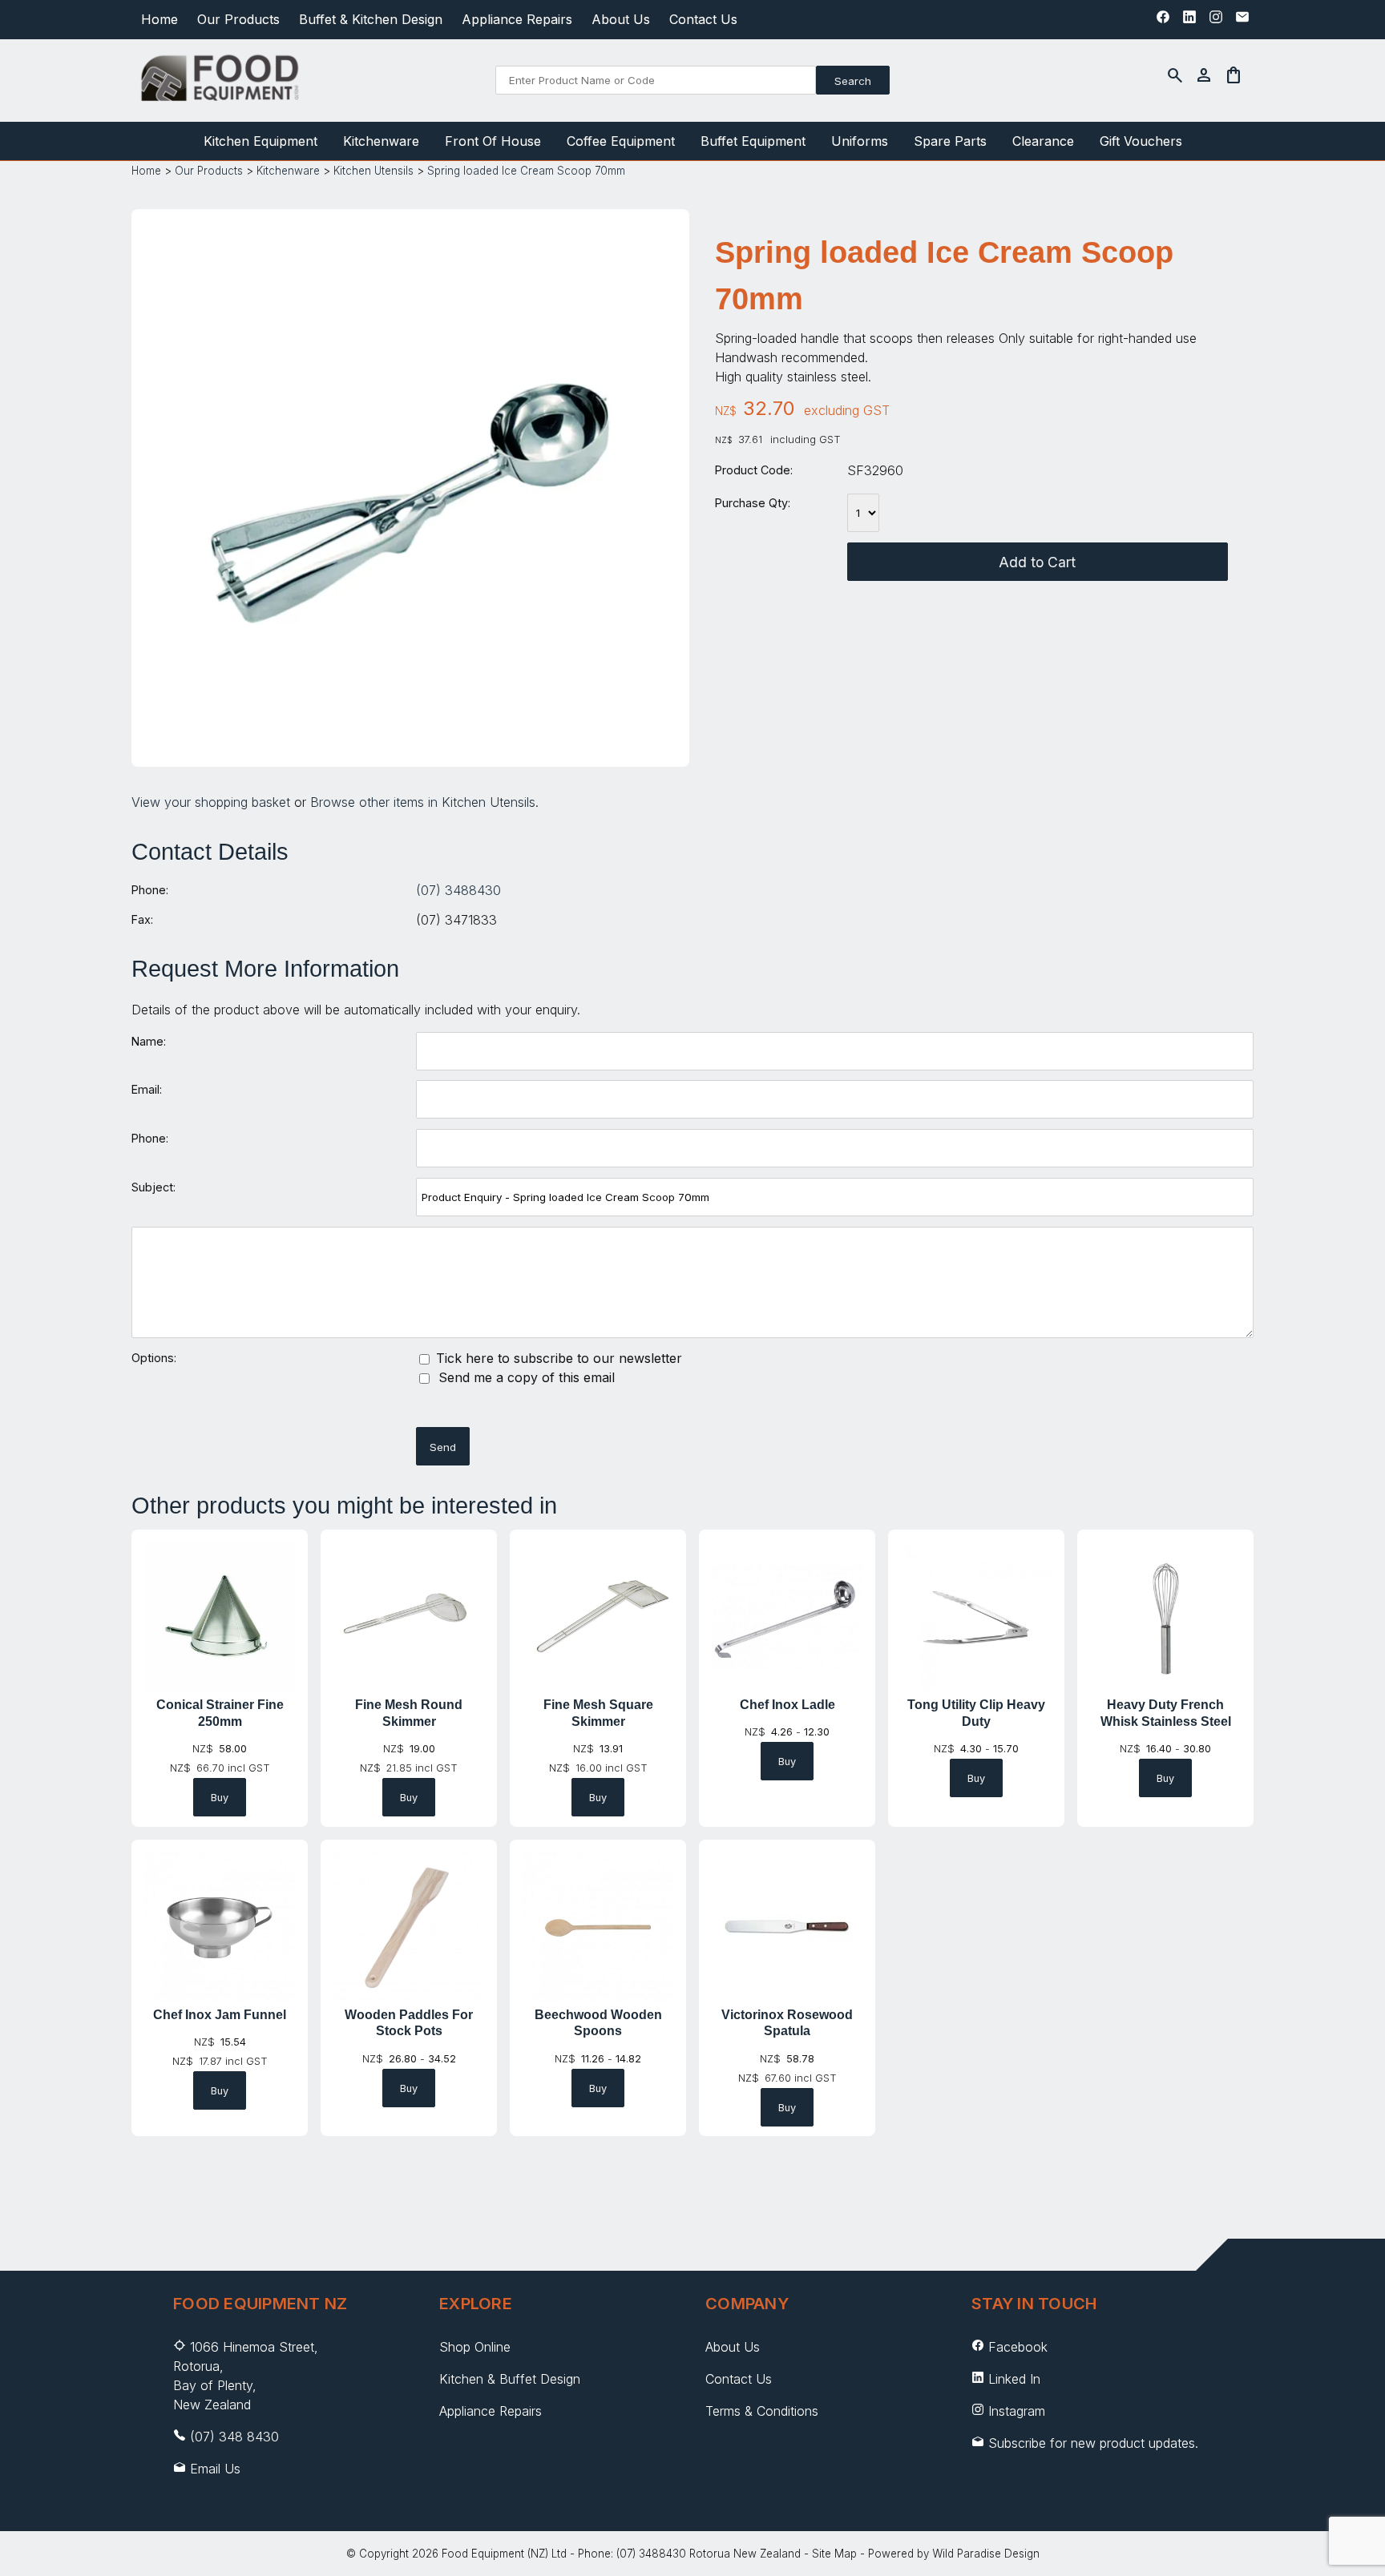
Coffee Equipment (621, 141)
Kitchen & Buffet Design (510, 2379)
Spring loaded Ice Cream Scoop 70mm (526, 171)
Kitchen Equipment (260, 141)
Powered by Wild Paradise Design (954, 2554)
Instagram (1017, 2411)
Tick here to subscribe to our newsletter (557, 1358)
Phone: (150, 890)
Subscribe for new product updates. (1091, 2443)
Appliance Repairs (517, 19)
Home (159, 19)
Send (443, 1447)
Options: (154, 1358)
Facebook (1018, 2347)
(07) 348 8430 (234, 2437)
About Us (621, 19)
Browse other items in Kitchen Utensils (423, 802)
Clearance (1043, 141)
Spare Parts (950, 141)
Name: (149, 1041)
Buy (220, 1798)
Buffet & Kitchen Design (371, 19)
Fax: (142, 919)
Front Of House (493, 141)
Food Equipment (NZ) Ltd (504, 2554)
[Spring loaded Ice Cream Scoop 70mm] (411, 740)
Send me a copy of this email (525, 1377)
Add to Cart (1037, 562)
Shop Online (475, 2347)
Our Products (238, 19)
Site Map (834, 2554)
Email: (147, 1089)
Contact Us (703, 19)
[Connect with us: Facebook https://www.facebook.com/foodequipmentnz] (1163, 21)
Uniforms (860, 141)
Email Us (215, 2469)
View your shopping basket (211, 802)
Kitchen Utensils (374, 171)
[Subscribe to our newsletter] (1242, 21)
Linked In (1014, 2379)
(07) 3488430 (458, 890)
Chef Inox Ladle (787, 1705)
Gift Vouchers (1141, 141)
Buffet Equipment (753, 141)
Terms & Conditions (762, 2411)
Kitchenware (381, 141)
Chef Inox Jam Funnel (220, 2015)
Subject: (153, 1187)
